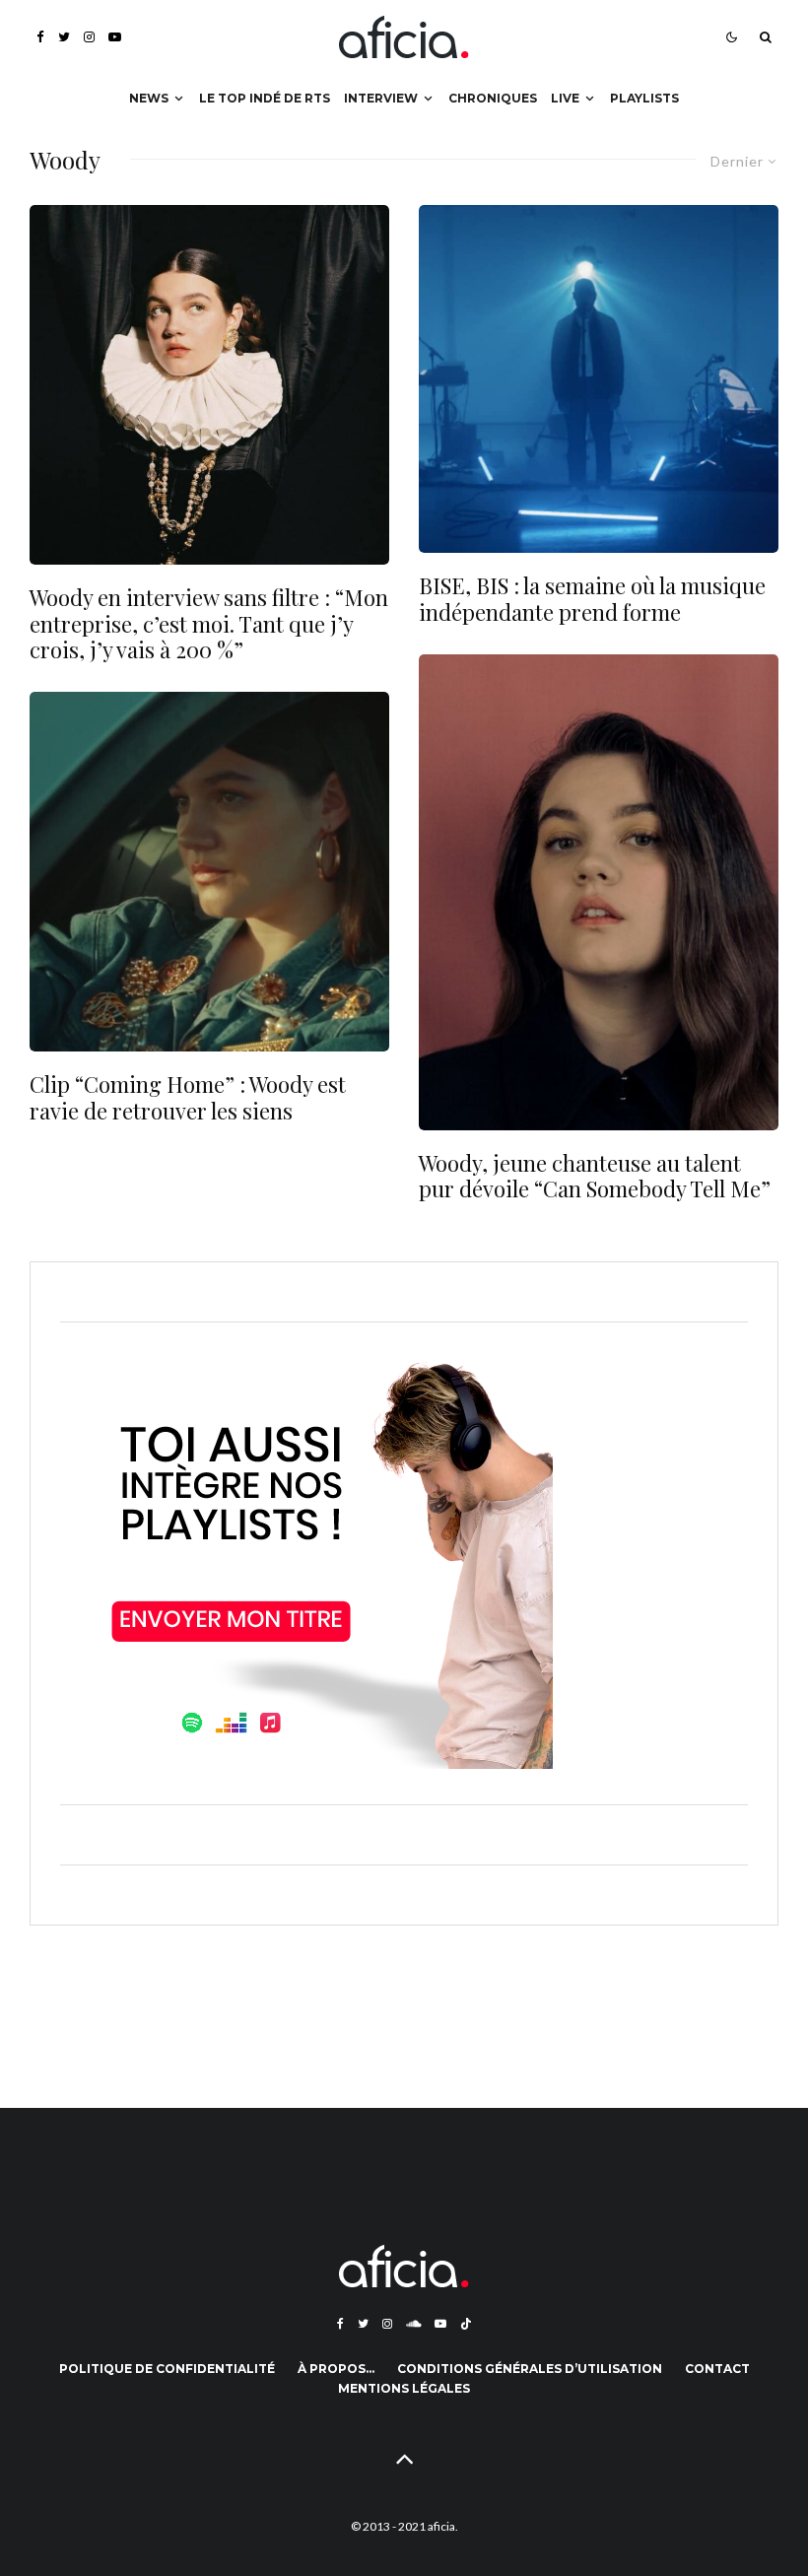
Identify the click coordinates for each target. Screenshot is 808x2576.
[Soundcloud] (413, 2324)
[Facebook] (40, 37)
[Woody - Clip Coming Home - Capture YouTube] (209, 872)
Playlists (644, 98)
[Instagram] (89, 37)
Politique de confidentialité (167, 2369)
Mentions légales (404, 2388)
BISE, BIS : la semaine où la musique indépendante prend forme (592, 599)
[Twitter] (64, 37)
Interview (381, 98)
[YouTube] (115, 37)
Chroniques (493, 98)
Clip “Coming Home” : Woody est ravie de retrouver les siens (188, 1097)
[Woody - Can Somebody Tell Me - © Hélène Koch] (599, 892)
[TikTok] (466, 2324)
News (149, 98)
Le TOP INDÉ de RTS (265, 98)
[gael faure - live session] (599, 379)
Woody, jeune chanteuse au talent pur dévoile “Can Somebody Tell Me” (595, 1176)
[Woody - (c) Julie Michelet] (209, 385)
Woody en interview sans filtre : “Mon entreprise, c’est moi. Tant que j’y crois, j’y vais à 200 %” (209, 623)
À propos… (336, 2369)
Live (565, 98)
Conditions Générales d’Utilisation (530, 2369)
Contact (717, 2369)
